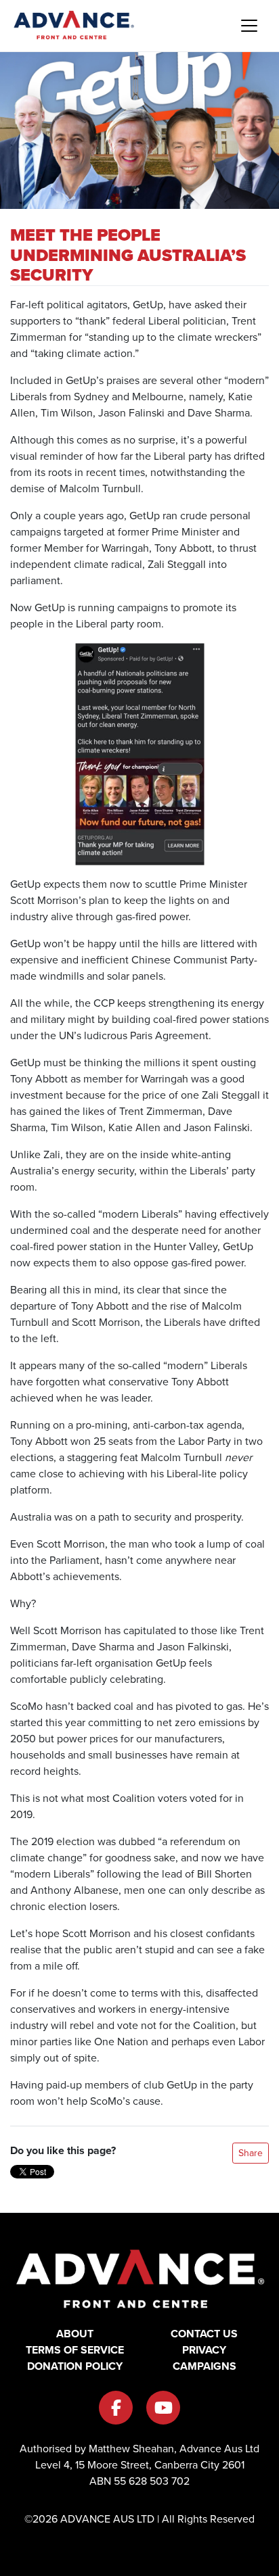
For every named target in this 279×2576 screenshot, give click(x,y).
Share (251, 2153)
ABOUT (75, 2334)
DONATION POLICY (75, 2366)
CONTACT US (204, 2334)
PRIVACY (204, 2350)
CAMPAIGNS (205, 2366)
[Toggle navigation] (249, 26)
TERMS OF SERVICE (75, 2350)
